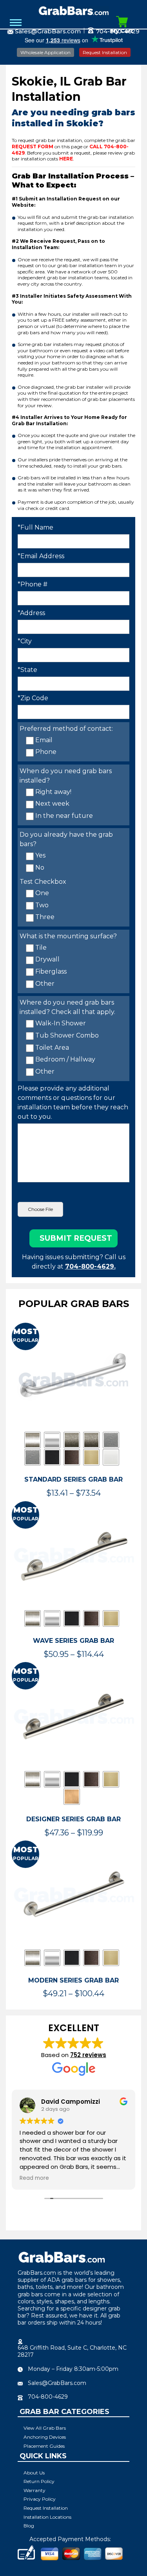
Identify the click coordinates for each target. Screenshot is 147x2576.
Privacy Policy (40, 2499)
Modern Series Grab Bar (73, 1980)
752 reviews (88, 2055)
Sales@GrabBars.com (48, 31)
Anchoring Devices (45, 2437)
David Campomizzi (71, 2102)
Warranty (34, 2490)
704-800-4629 (48, 2397)
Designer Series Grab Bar (73, 1819)
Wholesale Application (45, 52)
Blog (29, 2526)
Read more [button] (34, 2178)
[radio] (33, 1440)
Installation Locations (47, 2517)
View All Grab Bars (45, 2428)
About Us (34, 2473)
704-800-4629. (90, 1266)
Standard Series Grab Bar (73, 1479)
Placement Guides (44, 2446)
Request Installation (105, 52)
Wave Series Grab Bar (73, 1641)
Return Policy (39, 2481)
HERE (66, 159)
